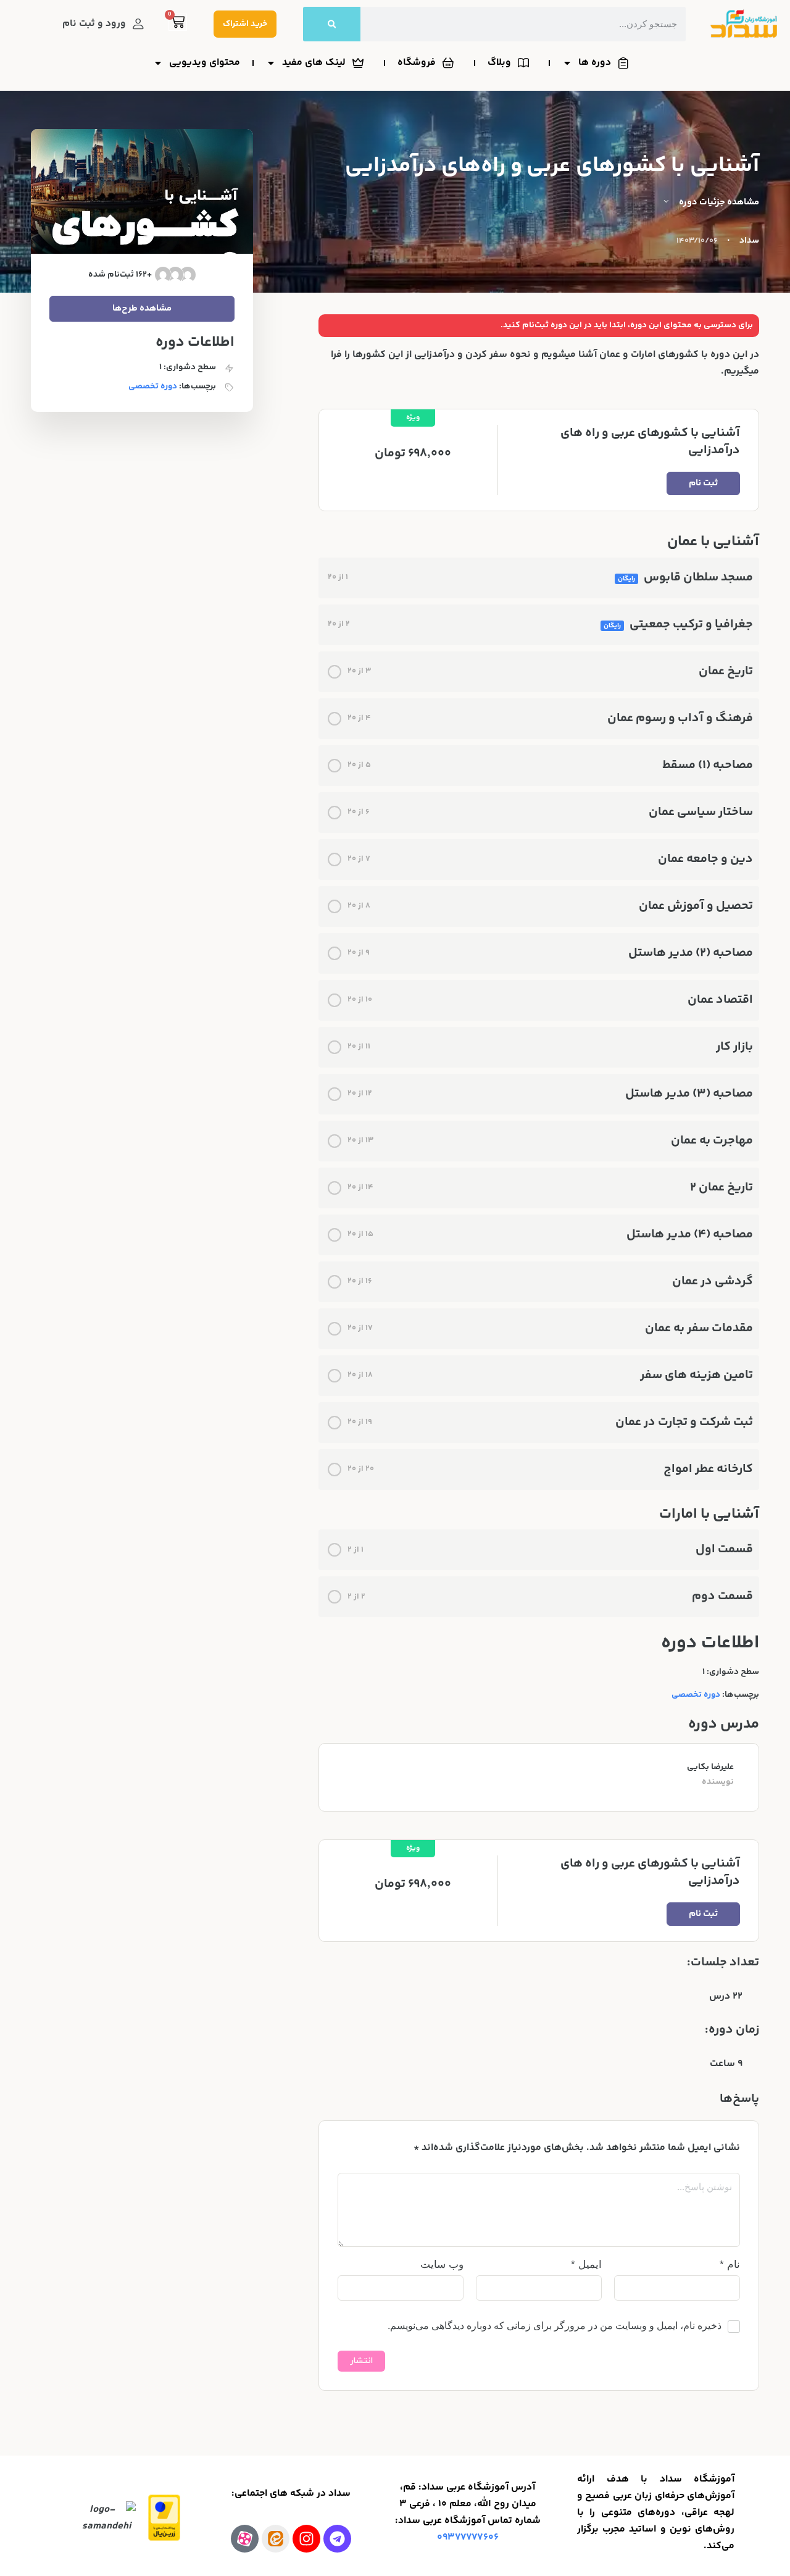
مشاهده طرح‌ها (142, 308)
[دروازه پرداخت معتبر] (164, 2518)
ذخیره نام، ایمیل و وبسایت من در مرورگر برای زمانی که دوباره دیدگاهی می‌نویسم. (555, 2326)
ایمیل (586, 2264)
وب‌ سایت (442, 2264)
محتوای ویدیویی (205, 63)
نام (730, 2264)
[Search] (332, 24)
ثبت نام (703, 483)
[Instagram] (306, 2539)
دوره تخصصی (696, 1695)
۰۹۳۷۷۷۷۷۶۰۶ (468, 2537)
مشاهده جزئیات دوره (718, 202)
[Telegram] (337, 2539)
